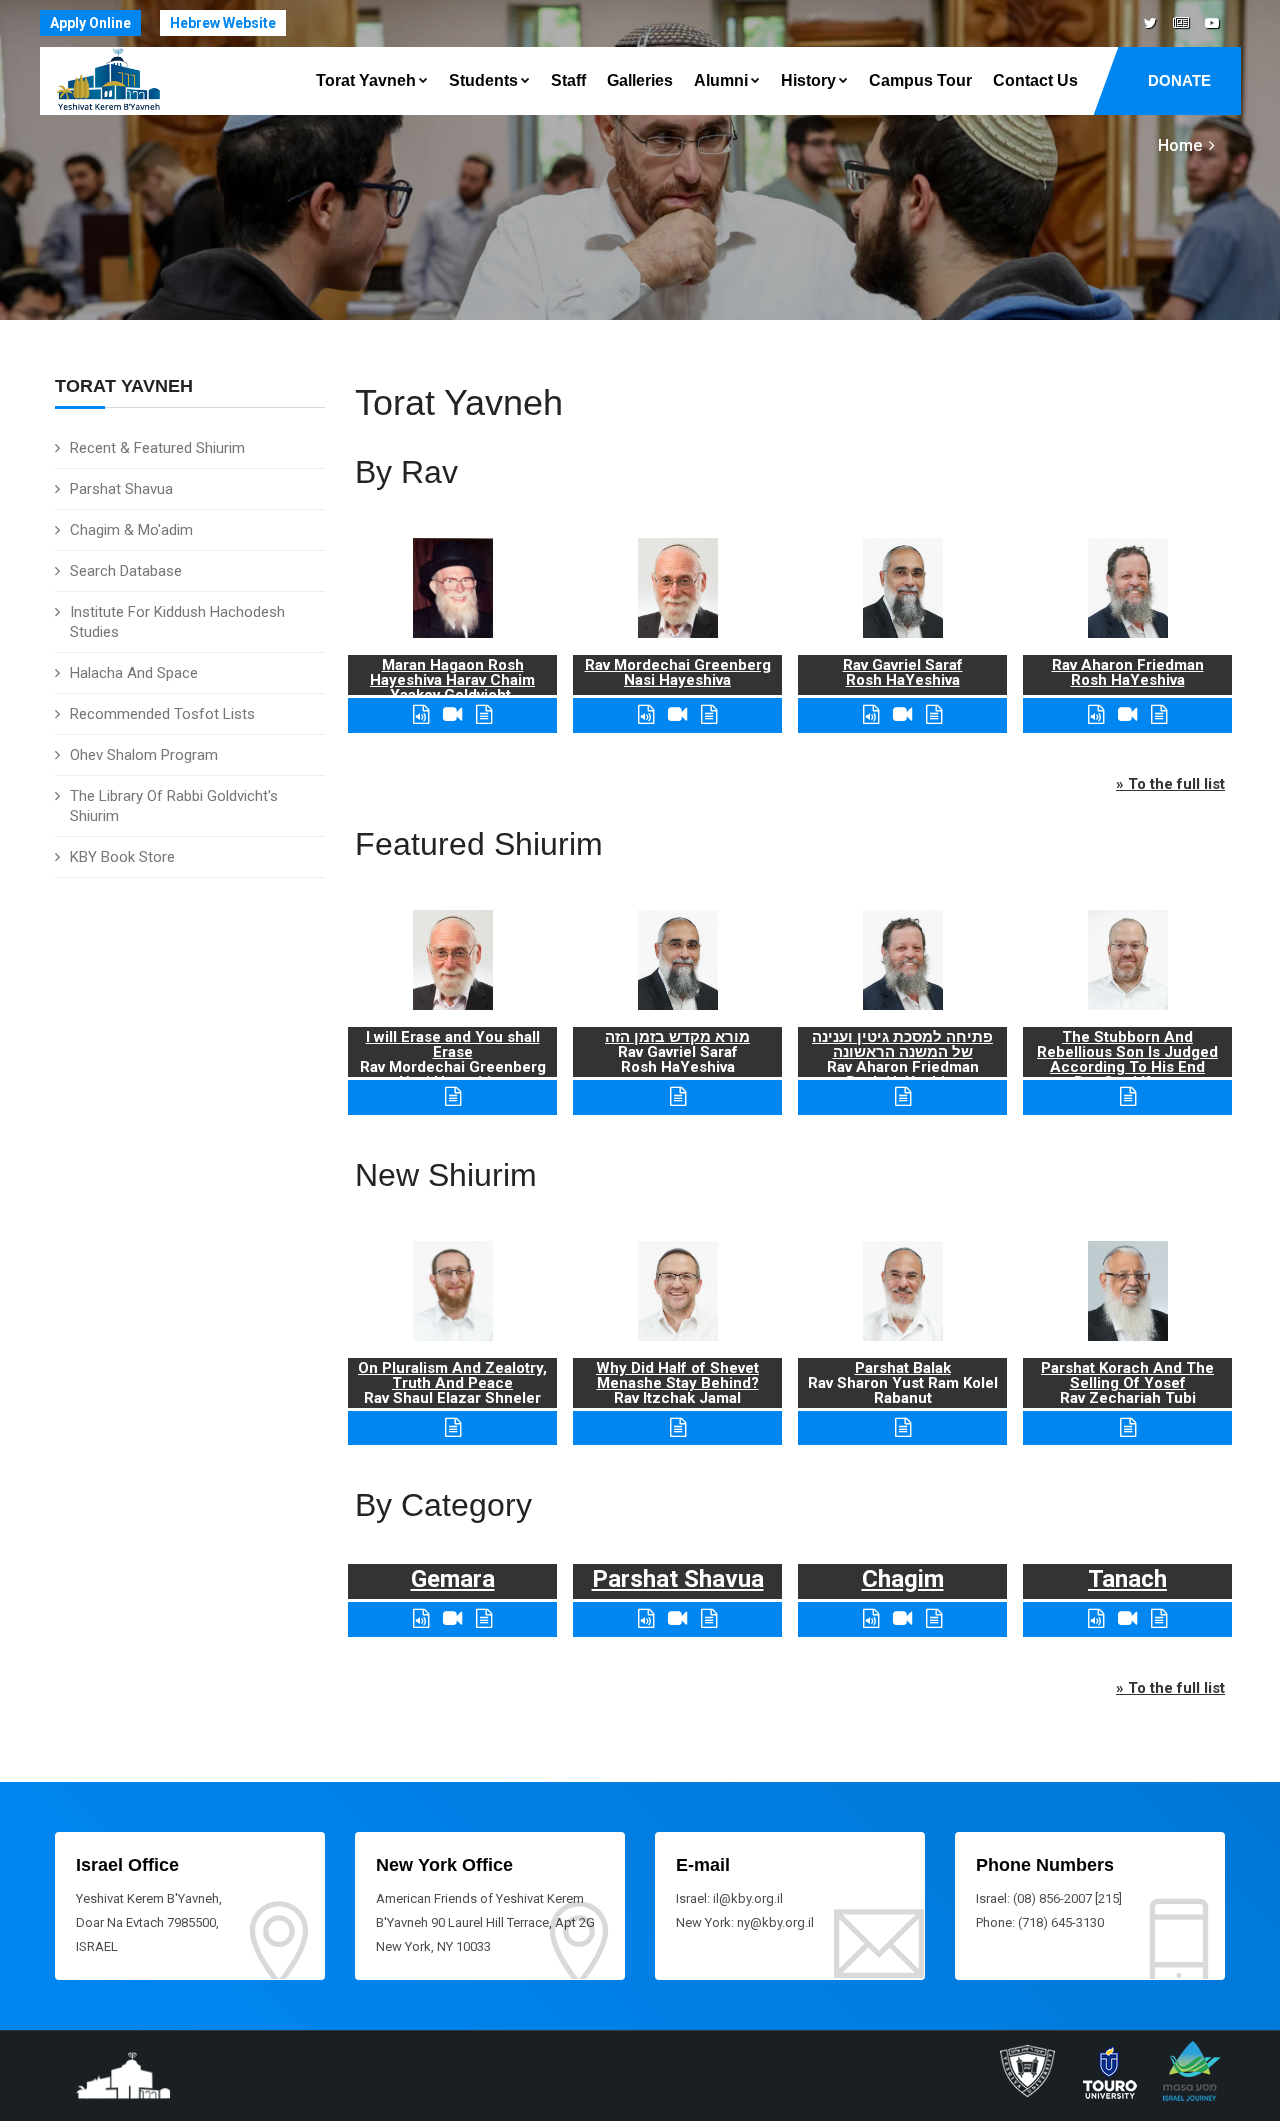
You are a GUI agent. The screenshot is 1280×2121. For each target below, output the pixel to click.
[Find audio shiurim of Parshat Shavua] (646, 1618)
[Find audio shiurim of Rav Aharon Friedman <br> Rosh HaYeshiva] (1096, 714)
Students (483, 80)
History (808, 80)
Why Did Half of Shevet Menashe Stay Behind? (677, 1375)
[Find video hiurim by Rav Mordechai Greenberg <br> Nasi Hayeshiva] (677, 714)
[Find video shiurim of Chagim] (902, 1618)
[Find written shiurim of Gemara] (484, 1618)
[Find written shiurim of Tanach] (1159, 1618)
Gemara (453, 1579)
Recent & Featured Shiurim (157, 448)
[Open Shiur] (453, 1427)
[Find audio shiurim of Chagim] (871, 1618)
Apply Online (90, 23)
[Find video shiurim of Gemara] (452, 1618)
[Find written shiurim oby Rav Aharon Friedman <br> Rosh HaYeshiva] (1159, 714)
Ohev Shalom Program (144, 755)
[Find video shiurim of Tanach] (1127, 1618)
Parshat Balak (903, 1368)
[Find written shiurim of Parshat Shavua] (709, 1618)
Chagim (903, 1579)
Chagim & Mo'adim (131, 530)
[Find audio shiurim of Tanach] (1096, 1618)
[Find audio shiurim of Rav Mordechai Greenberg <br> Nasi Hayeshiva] (646, 714)
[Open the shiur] (453, 1096)
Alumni (721, 80)
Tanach (1127, 1579)
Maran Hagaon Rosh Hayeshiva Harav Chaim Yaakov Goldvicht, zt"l (452, 687)
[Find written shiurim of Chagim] (934, 1618)
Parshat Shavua (121, 489)
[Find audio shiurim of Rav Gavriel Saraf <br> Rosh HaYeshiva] (871, 714)
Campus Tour (920, 80)
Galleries (640, 80)
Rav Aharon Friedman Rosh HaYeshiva (1128, 672)
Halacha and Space (134, 673)
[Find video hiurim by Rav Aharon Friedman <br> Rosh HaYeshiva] (1127, 714)
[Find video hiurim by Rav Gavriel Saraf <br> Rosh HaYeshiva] (902, 714)
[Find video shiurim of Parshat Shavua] (677, 1618)
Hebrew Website (223, 23)
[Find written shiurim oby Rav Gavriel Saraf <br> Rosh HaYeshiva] (934, 714)
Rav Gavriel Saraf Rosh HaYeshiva (903, 672)
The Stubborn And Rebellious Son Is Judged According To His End (1127, 1052)
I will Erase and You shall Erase (453, 1044)
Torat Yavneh (366, 80)
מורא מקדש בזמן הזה (677, 1037)
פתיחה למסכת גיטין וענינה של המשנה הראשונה (902, 1044)
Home (1180, 145)
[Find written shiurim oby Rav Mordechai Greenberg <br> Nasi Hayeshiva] (709, 714)
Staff (568, 80)
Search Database (126, 571)
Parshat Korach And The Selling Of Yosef (1127, 1375)
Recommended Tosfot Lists (162, 714)
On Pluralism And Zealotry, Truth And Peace (452, 1375)
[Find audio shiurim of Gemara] (421, 1618)
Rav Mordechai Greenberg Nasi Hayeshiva (678, 672)
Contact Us (1035, 80)
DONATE (1179, 80)
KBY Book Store (122, 857)
